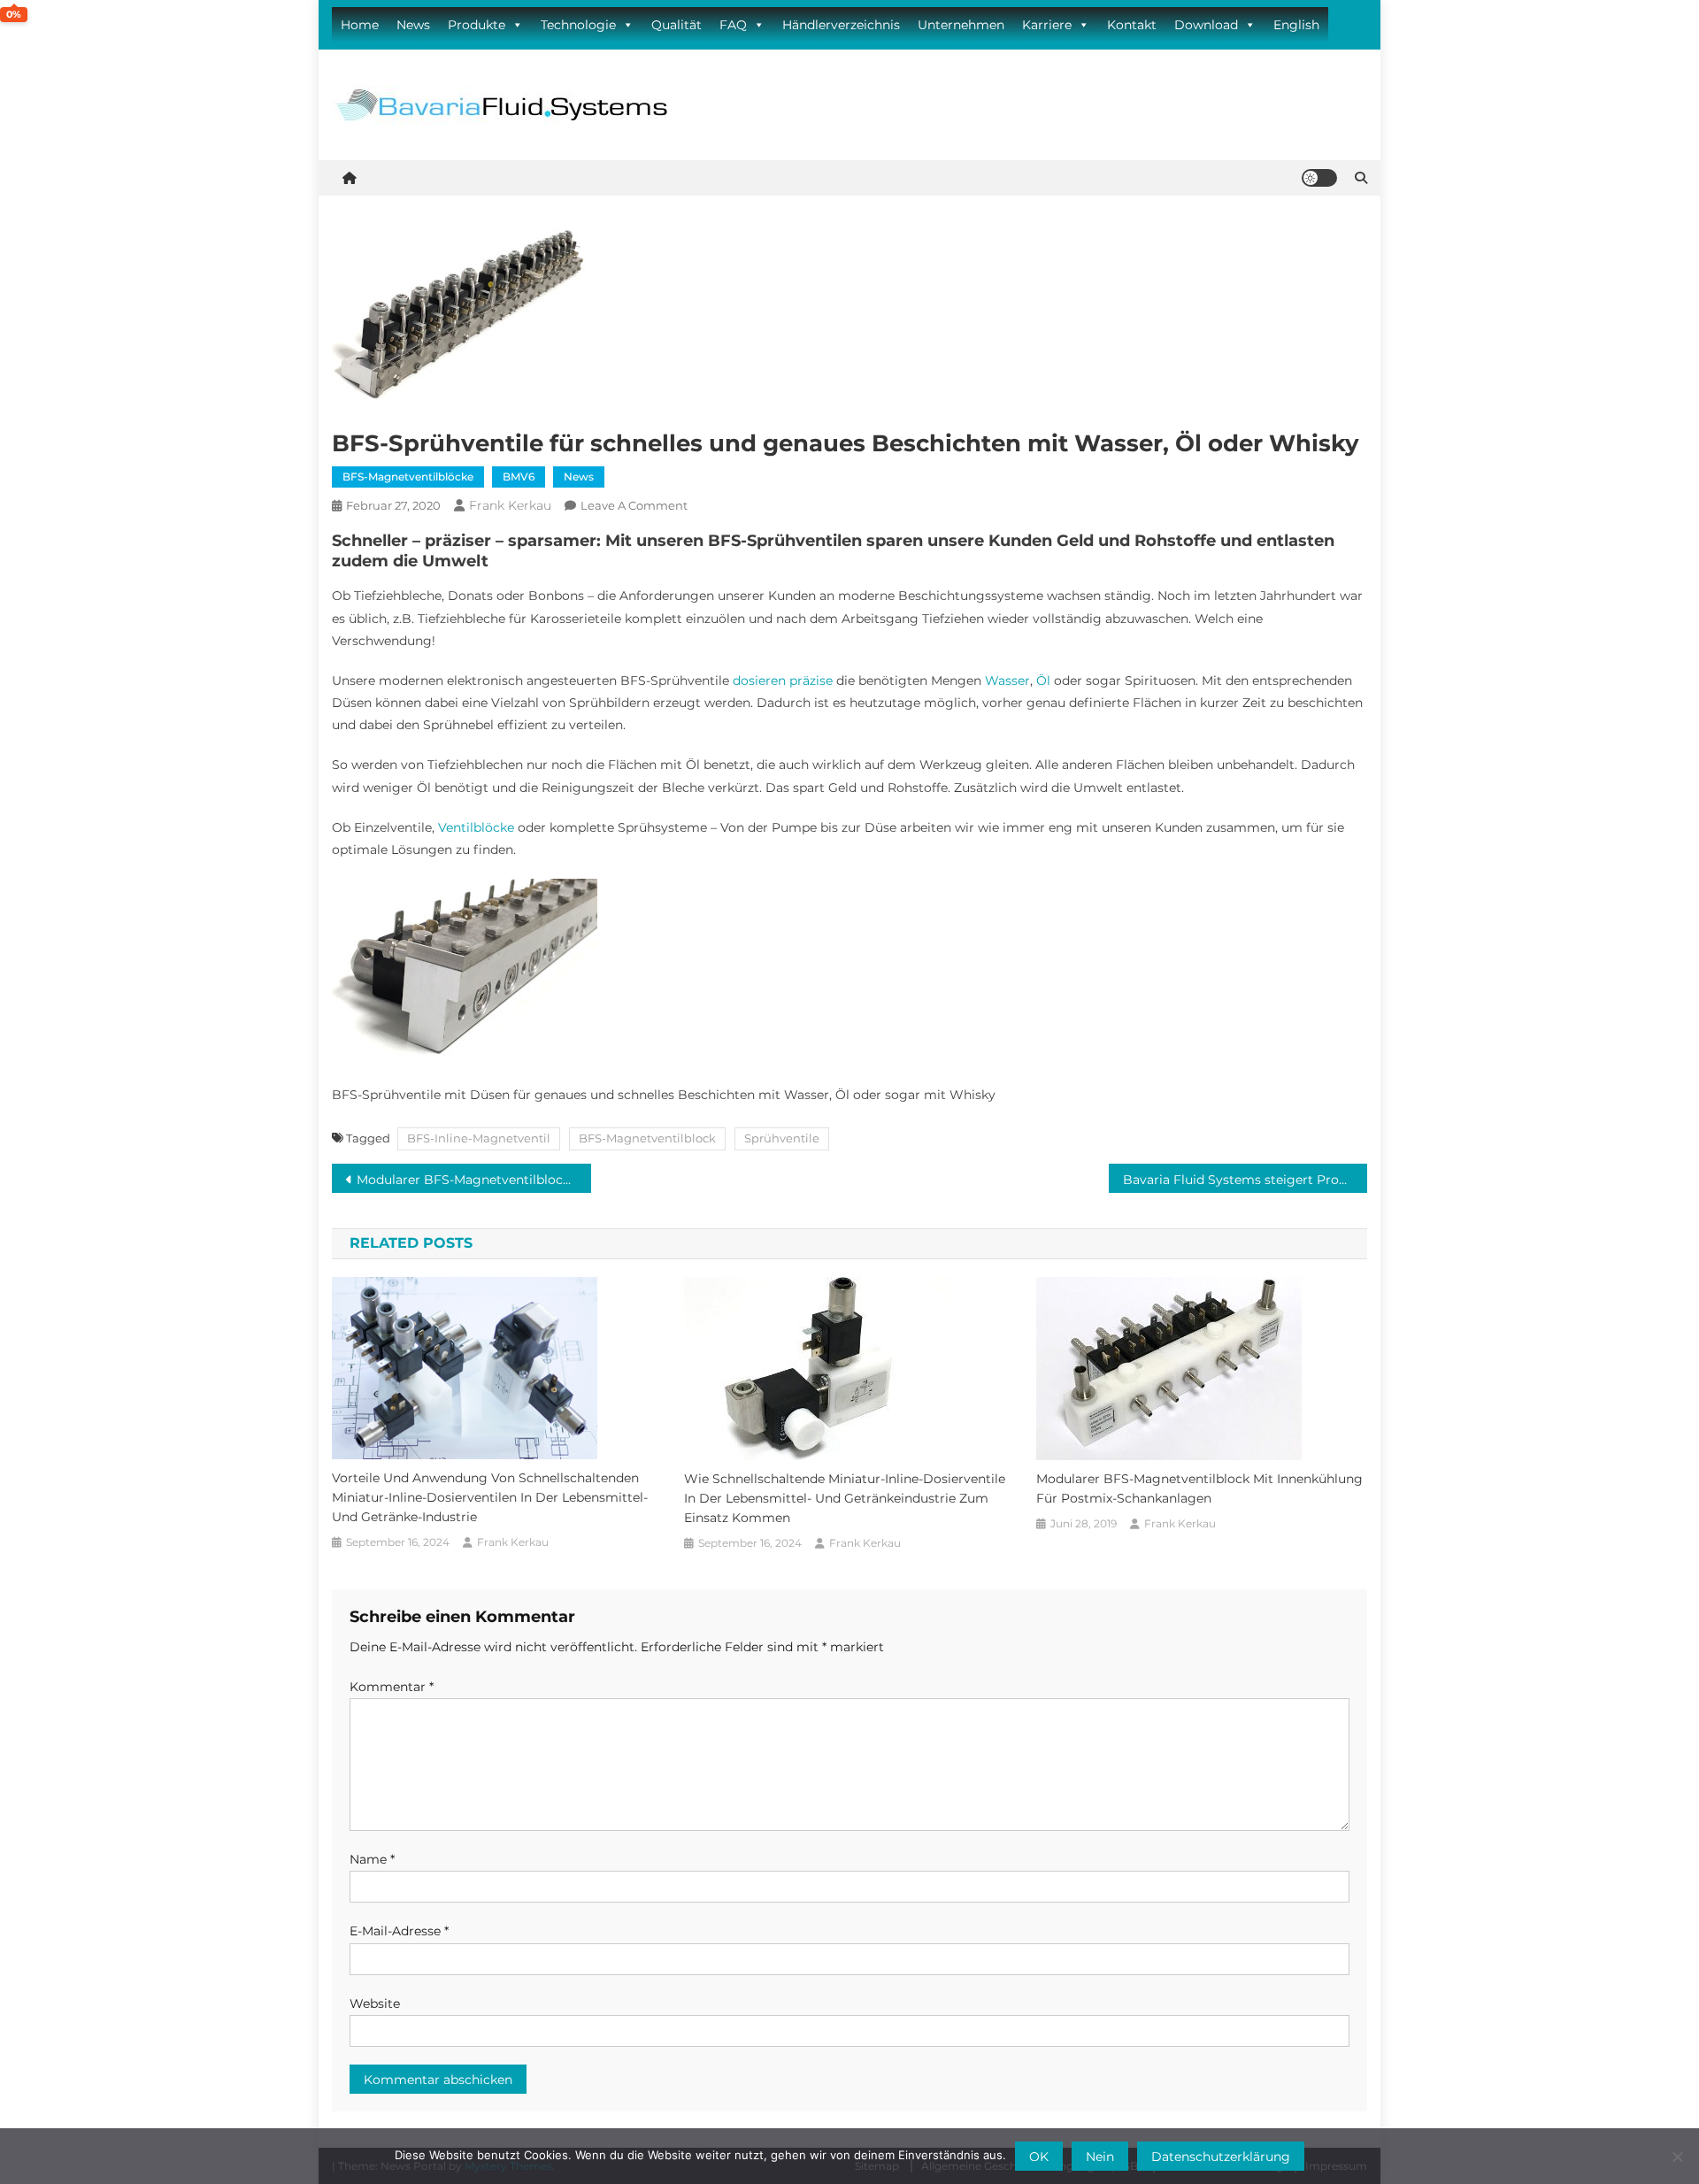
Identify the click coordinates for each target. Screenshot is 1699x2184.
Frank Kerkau (510, 505)
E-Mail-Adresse (399, 1931)
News (413, 25)
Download (1206, 25)
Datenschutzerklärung (1221, 2157)
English (1296, 25)
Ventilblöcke (476, 827)
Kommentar (392, 1687)
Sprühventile (782, 1138)
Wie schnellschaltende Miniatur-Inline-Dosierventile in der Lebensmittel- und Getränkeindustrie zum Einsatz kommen (845, 1498)
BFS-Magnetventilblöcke (408, 477)
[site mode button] (1319, 178)
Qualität (677, 25)
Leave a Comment (634, 505)
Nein (1100, 2157)
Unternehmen (961, 25)
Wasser (1007, 681)
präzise (811, 681)
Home (360, 25)
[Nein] (1677, 2157)
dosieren (759, 681)
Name (372, 1859)
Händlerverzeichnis (841, 25)
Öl (1043, 681)
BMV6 (519, 477)
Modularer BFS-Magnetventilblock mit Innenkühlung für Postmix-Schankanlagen (474, 1180)
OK (1039, 2157)
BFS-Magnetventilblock (647, 1138)
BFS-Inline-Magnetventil (479, 1138)
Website (375, 2003)
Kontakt (1132, 25)
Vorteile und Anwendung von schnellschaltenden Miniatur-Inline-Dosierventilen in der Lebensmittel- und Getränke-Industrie (490, 1497)
